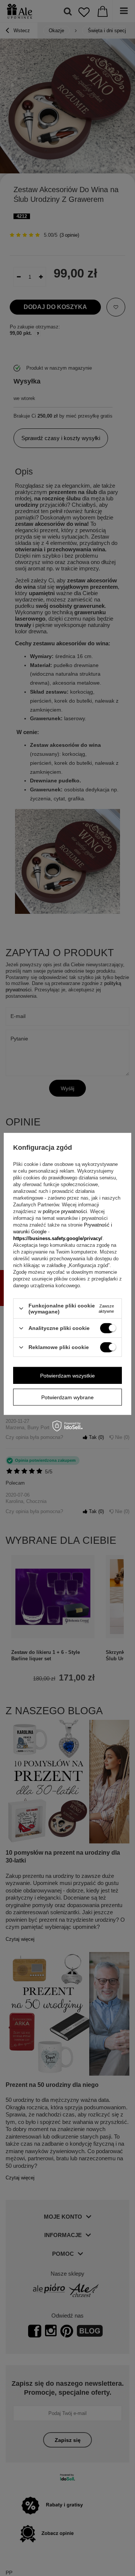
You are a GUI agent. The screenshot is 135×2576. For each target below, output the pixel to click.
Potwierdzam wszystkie (67, 1375)
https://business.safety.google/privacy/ (58, 1238)
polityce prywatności (65, 1211)
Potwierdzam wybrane (67, 1397)
